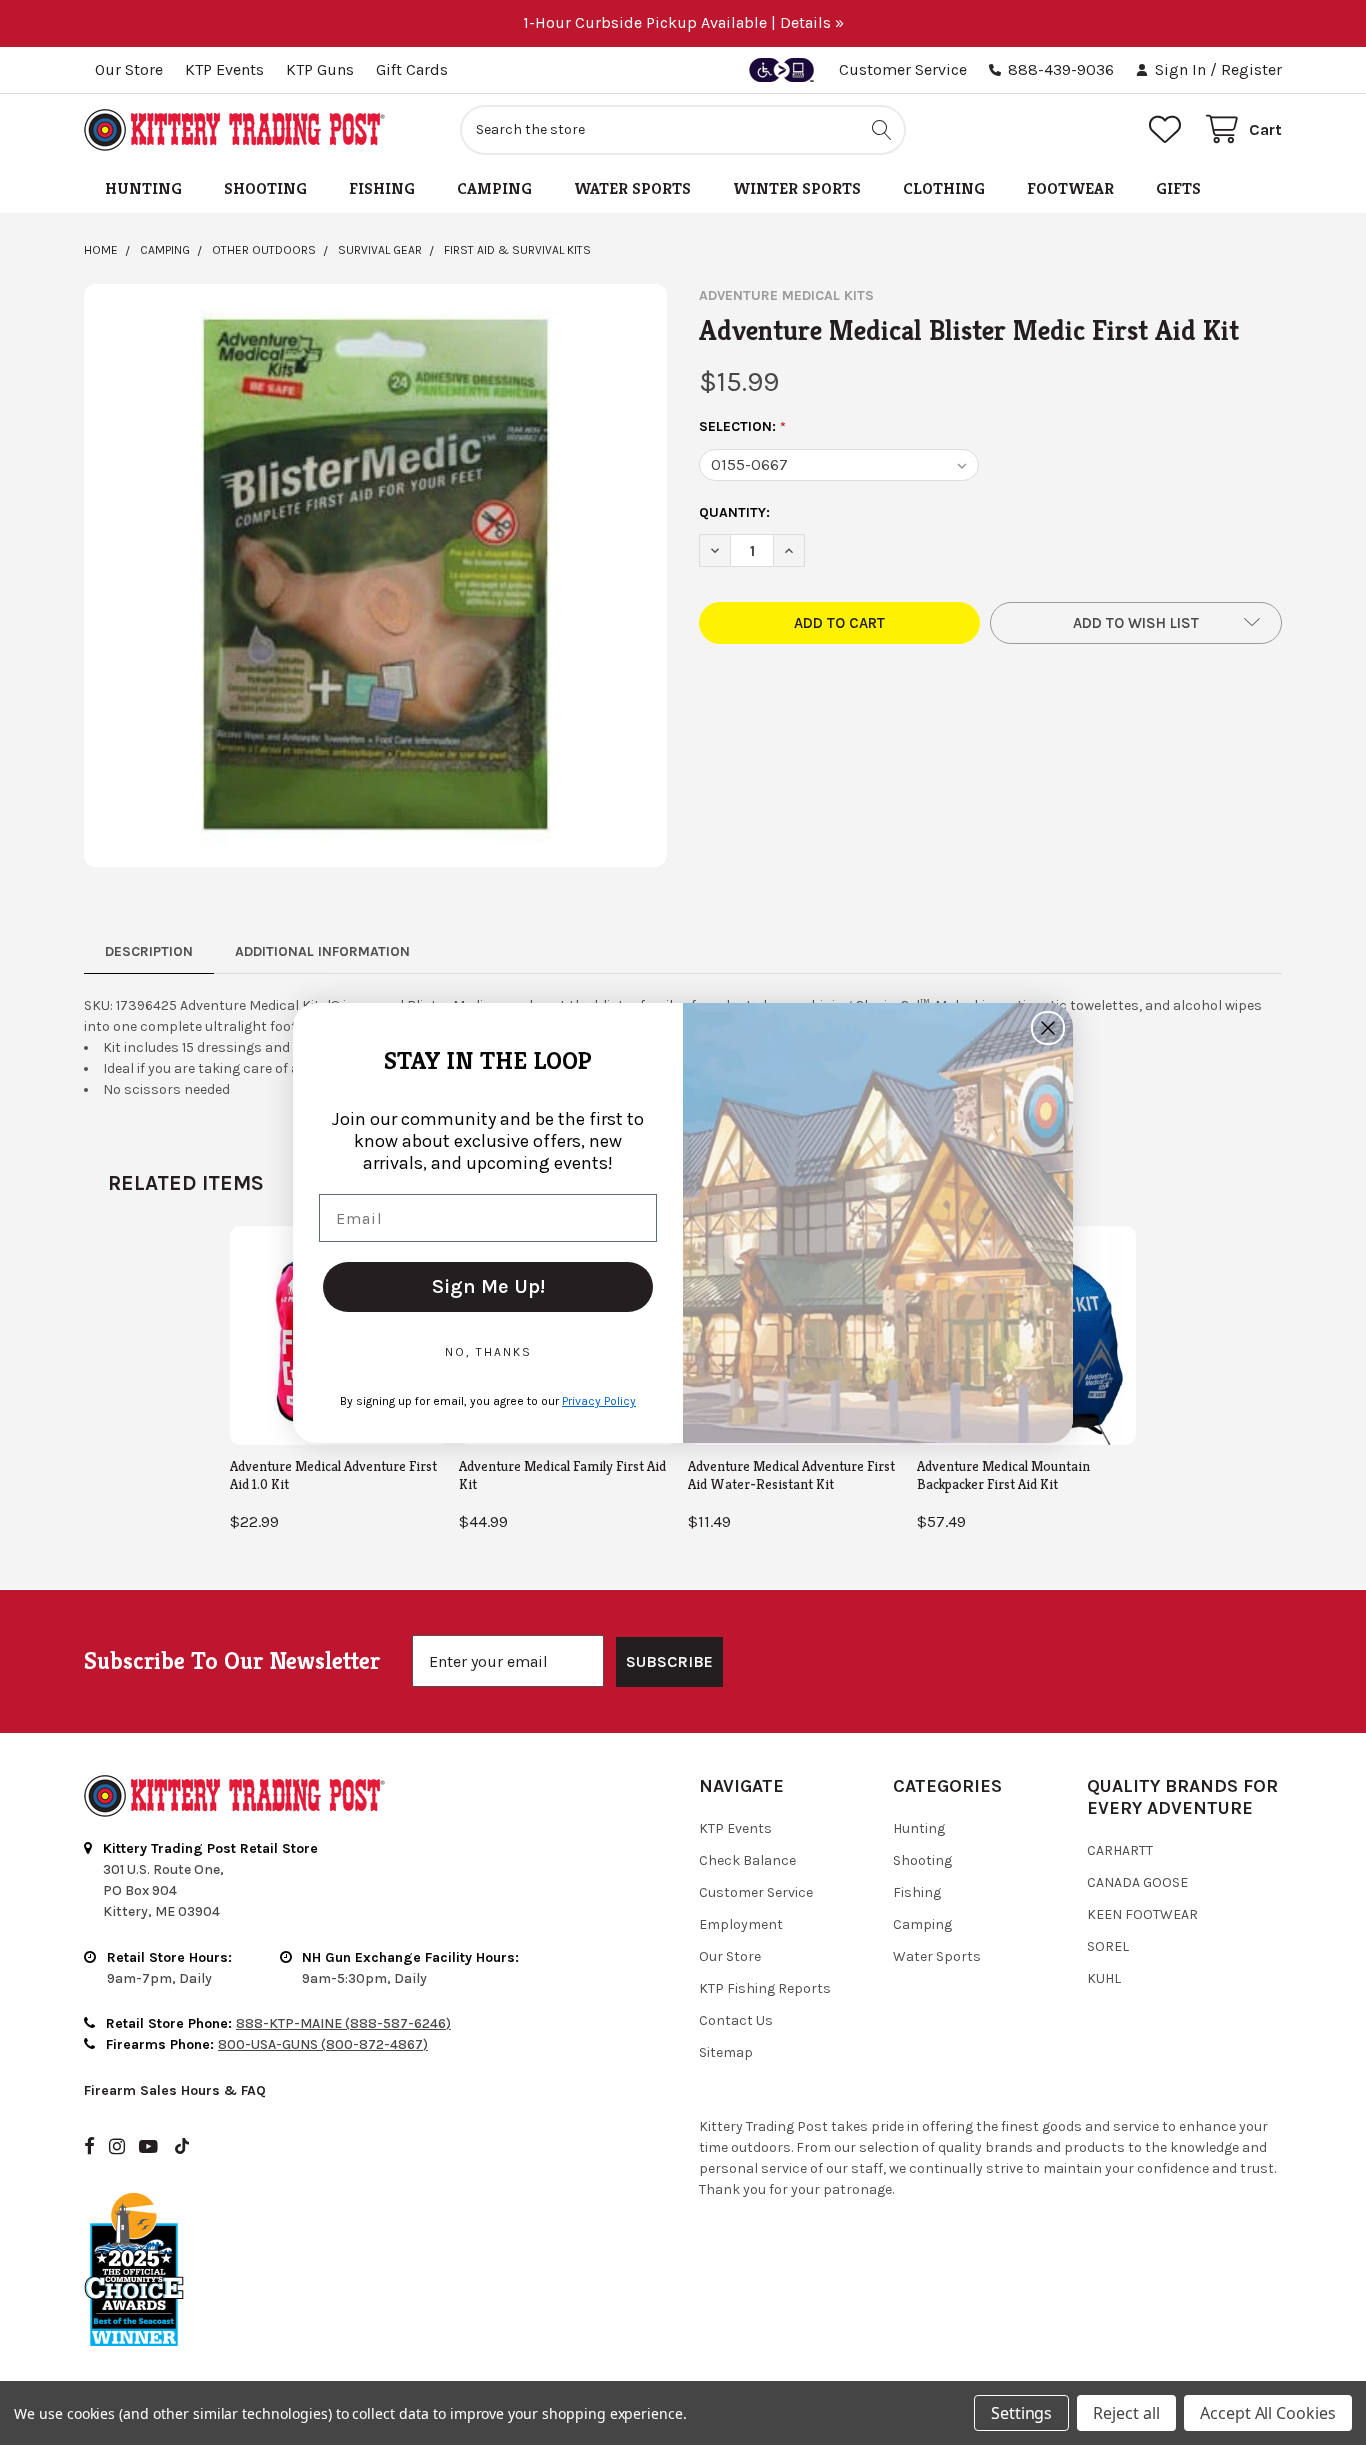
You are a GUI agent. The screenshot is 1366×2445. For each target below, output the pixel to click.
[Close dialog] (1048, 1028)
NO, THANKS (488, 1352)
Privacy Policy (599, 1401)
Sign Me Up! (488, 1286)
